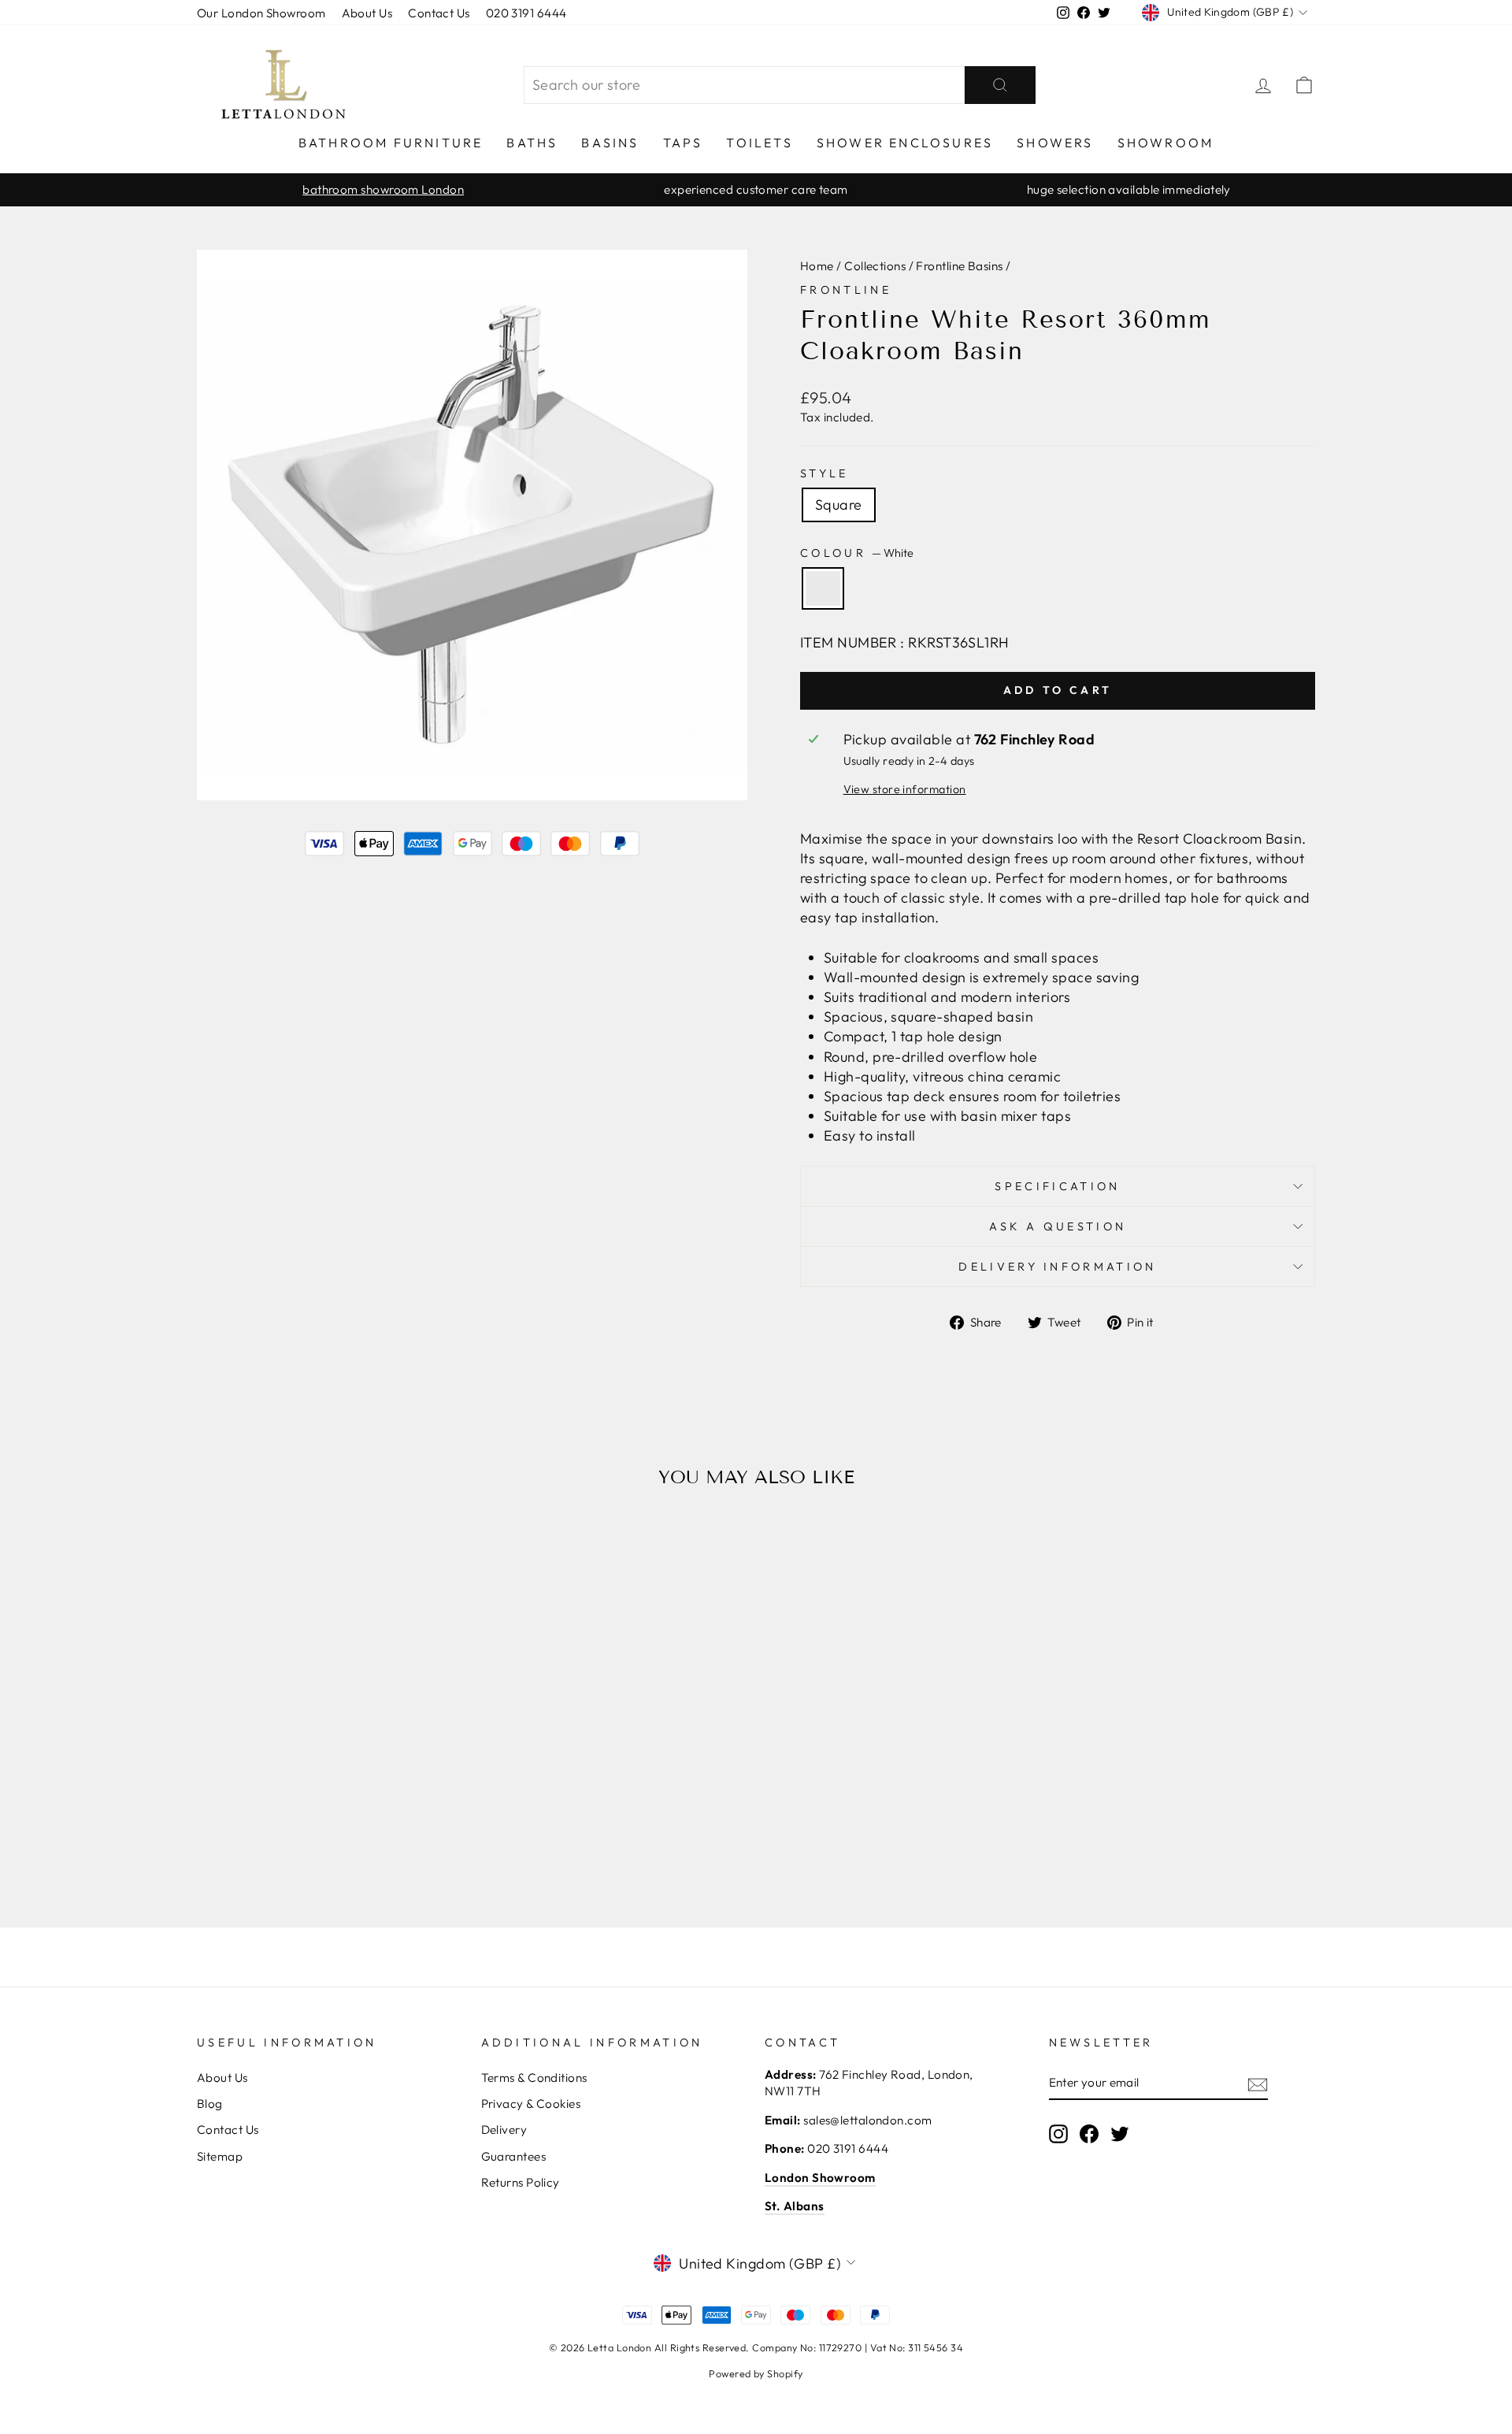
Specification (1057, 1186)
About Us (367, 13)
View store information (905, 789)
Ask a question (1058, 1226)
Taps (683, 143)
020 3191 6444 (526, 13)
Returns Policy (521, 2182)
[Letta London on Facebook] (1089, 2133)
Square (839, 505)
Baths (532, 143)
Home (817, 266)
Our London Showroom (261, 13)
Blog (210, 2104)
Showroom (1166, 143)
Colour (857, 553)
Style (825, 473)
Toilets (759, 143)
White (823, 588)
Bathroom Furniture (391, 143)
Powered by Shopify (756, 2373)
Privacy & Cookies (531, 2104)
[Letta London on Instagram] (1058, 2133)
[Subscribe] (1258, 2083)
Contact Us (439, 13)
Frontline (846, 290)
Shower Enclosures (905, 143)
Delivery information (1057, 1267)
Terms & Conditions (534, 2078)
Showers (1055, 143)
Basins (610, 143)
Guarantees (514, 2156)
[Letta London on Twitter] (1120, 2133)
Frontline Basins (959, 266)
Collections (875, 266)
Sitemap (220, 2156)
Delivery (504, 2130)
